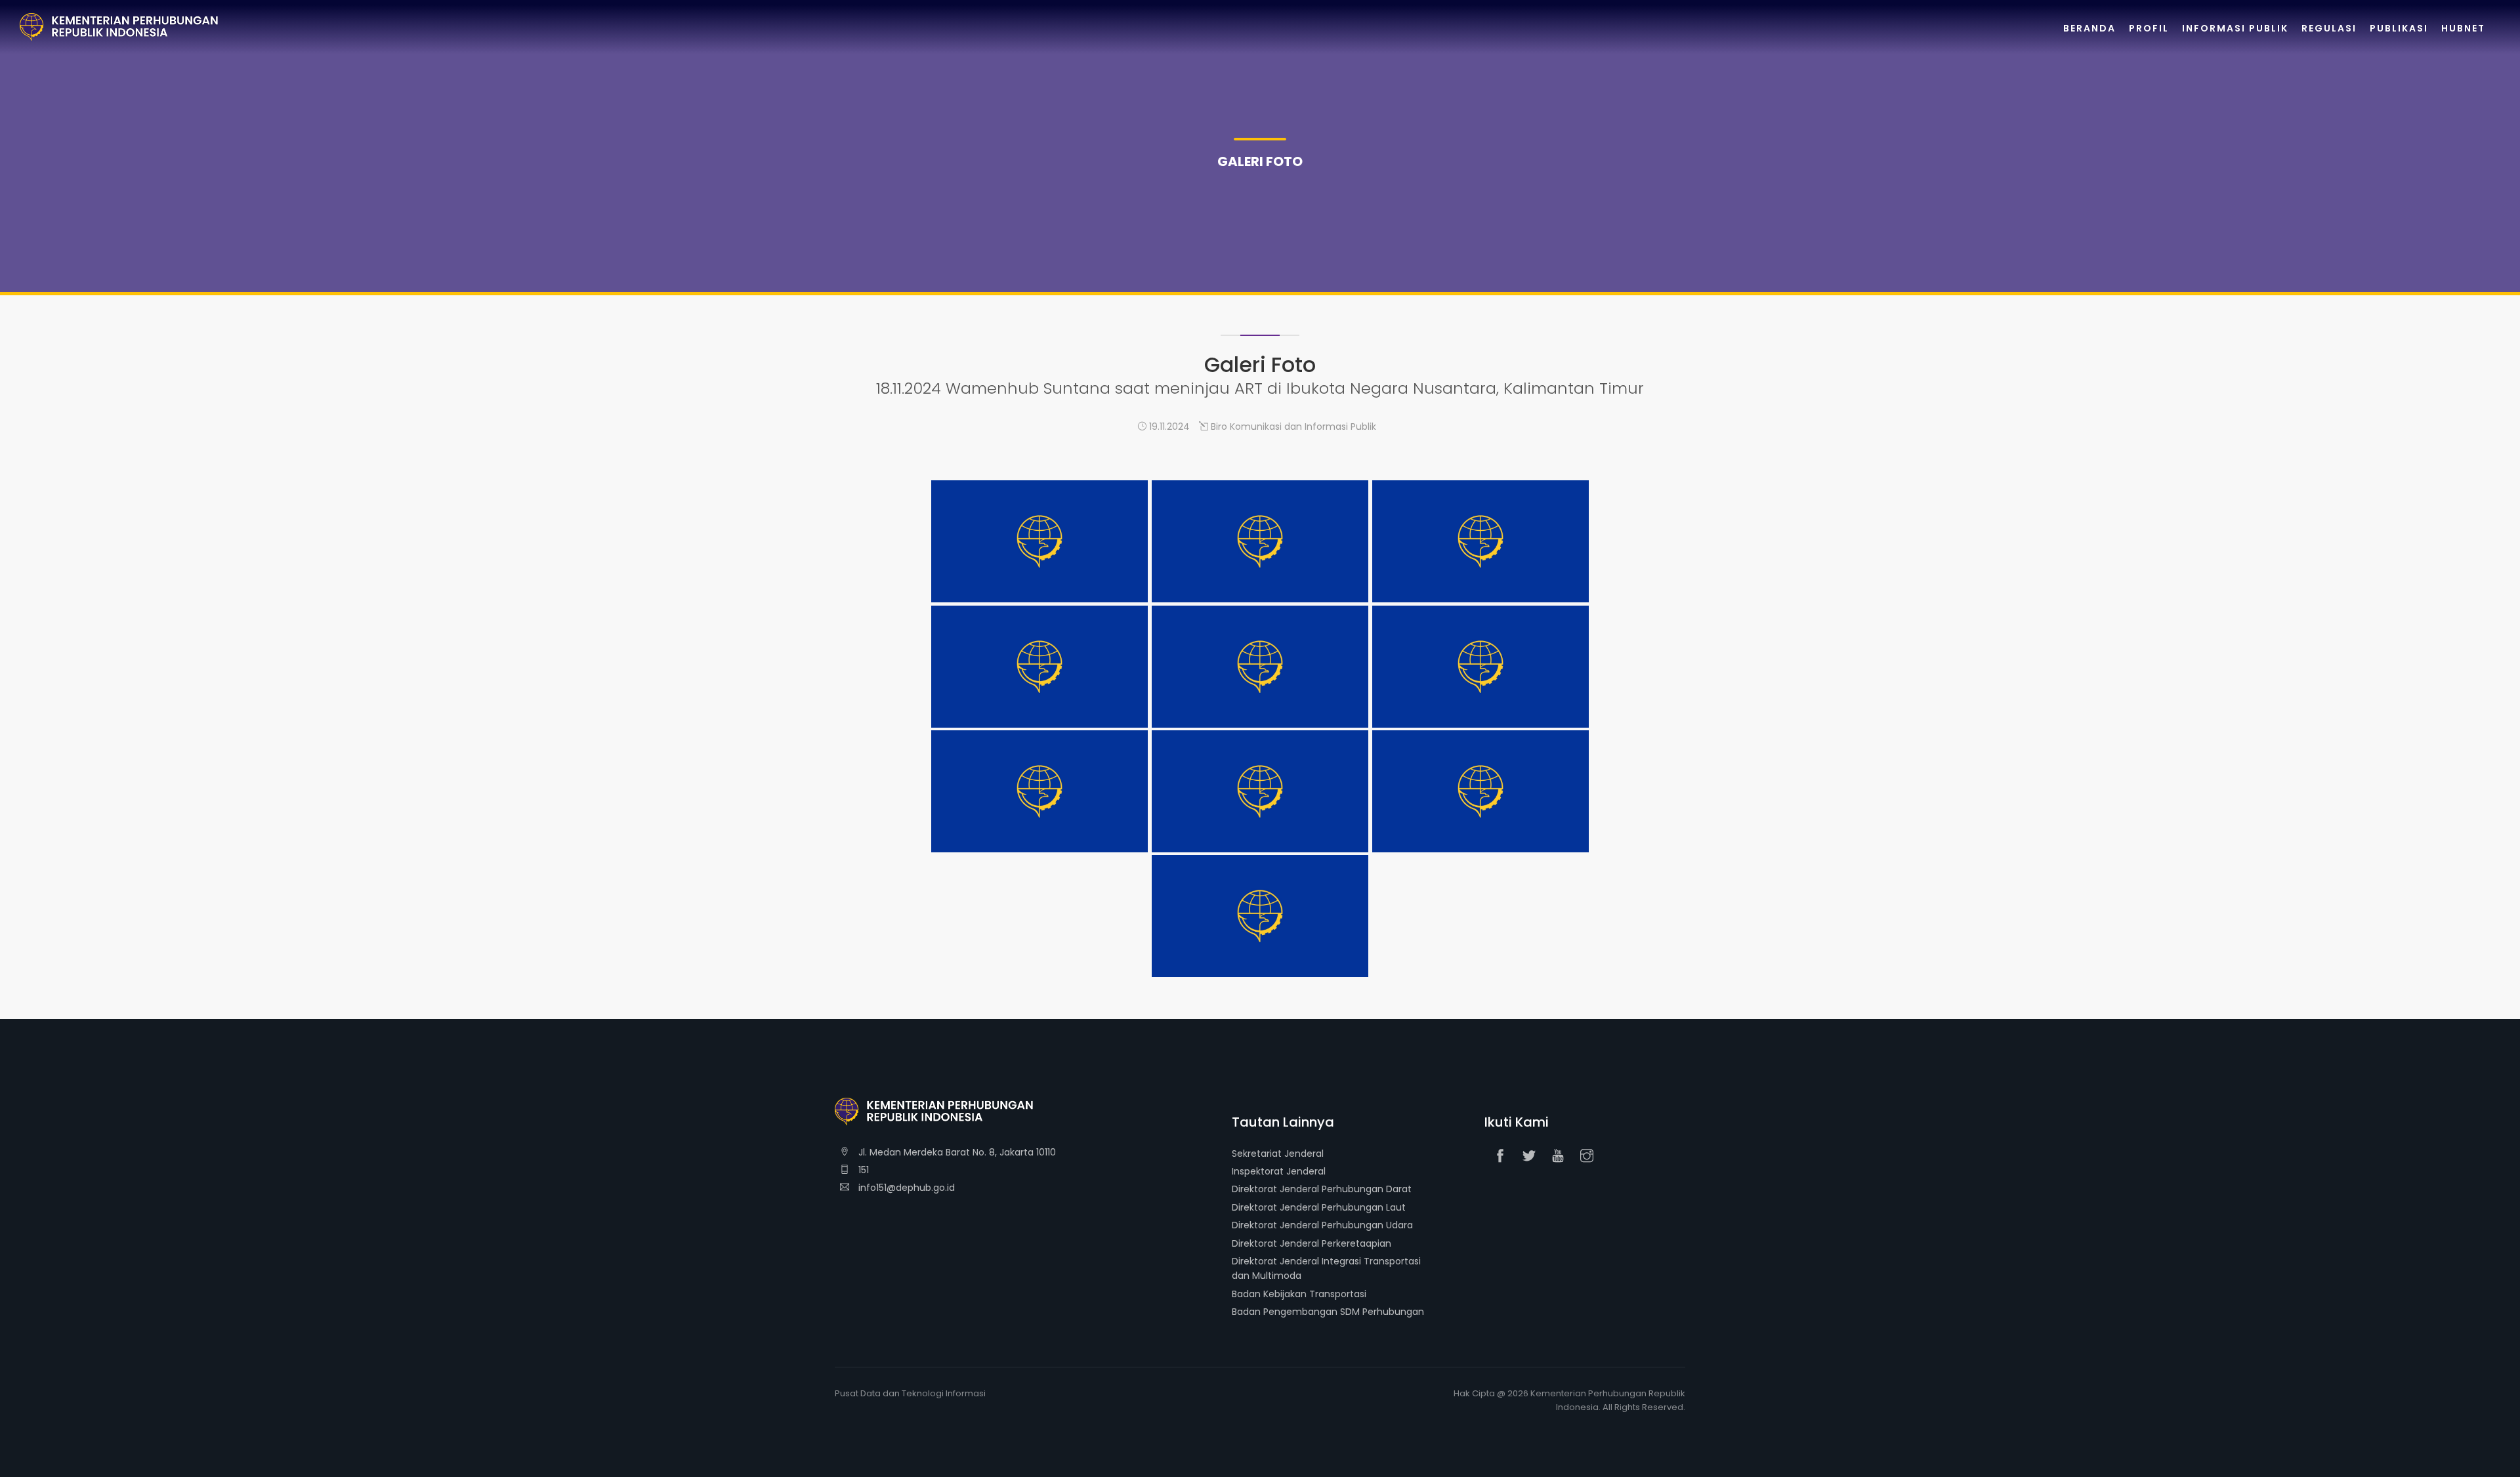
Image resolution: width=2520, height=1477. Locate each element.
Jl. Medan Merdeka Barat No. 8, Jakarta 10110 (956, 1152)
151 (862, 1170)
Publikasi (2399, 28)
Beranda (2089, 28)
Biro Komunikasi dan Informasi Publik (1292, 426)
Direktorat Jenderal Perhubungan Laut (1319, 1207)
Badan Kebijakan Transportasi (1299, 1294)
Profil (2149, 28)
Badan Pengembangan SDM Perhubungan (1328, 1312)
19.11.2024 (1168, 426)
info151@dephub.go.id (905, 1188)
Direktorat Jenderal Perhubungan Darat (1322, 1189)
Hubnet (2463, 28)
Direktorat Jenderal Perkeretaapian (1312, 1243)
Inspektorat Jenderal (1279, 1171)
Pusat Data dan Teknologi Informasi (910, 1393)
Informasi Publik (2235, 28)
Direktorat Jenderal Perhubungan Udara (1322, 1225)
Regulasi (2329, 28)
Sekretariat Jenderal (1278, 1154)
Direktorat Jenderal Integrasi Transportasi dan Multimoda (1326, 1268)
